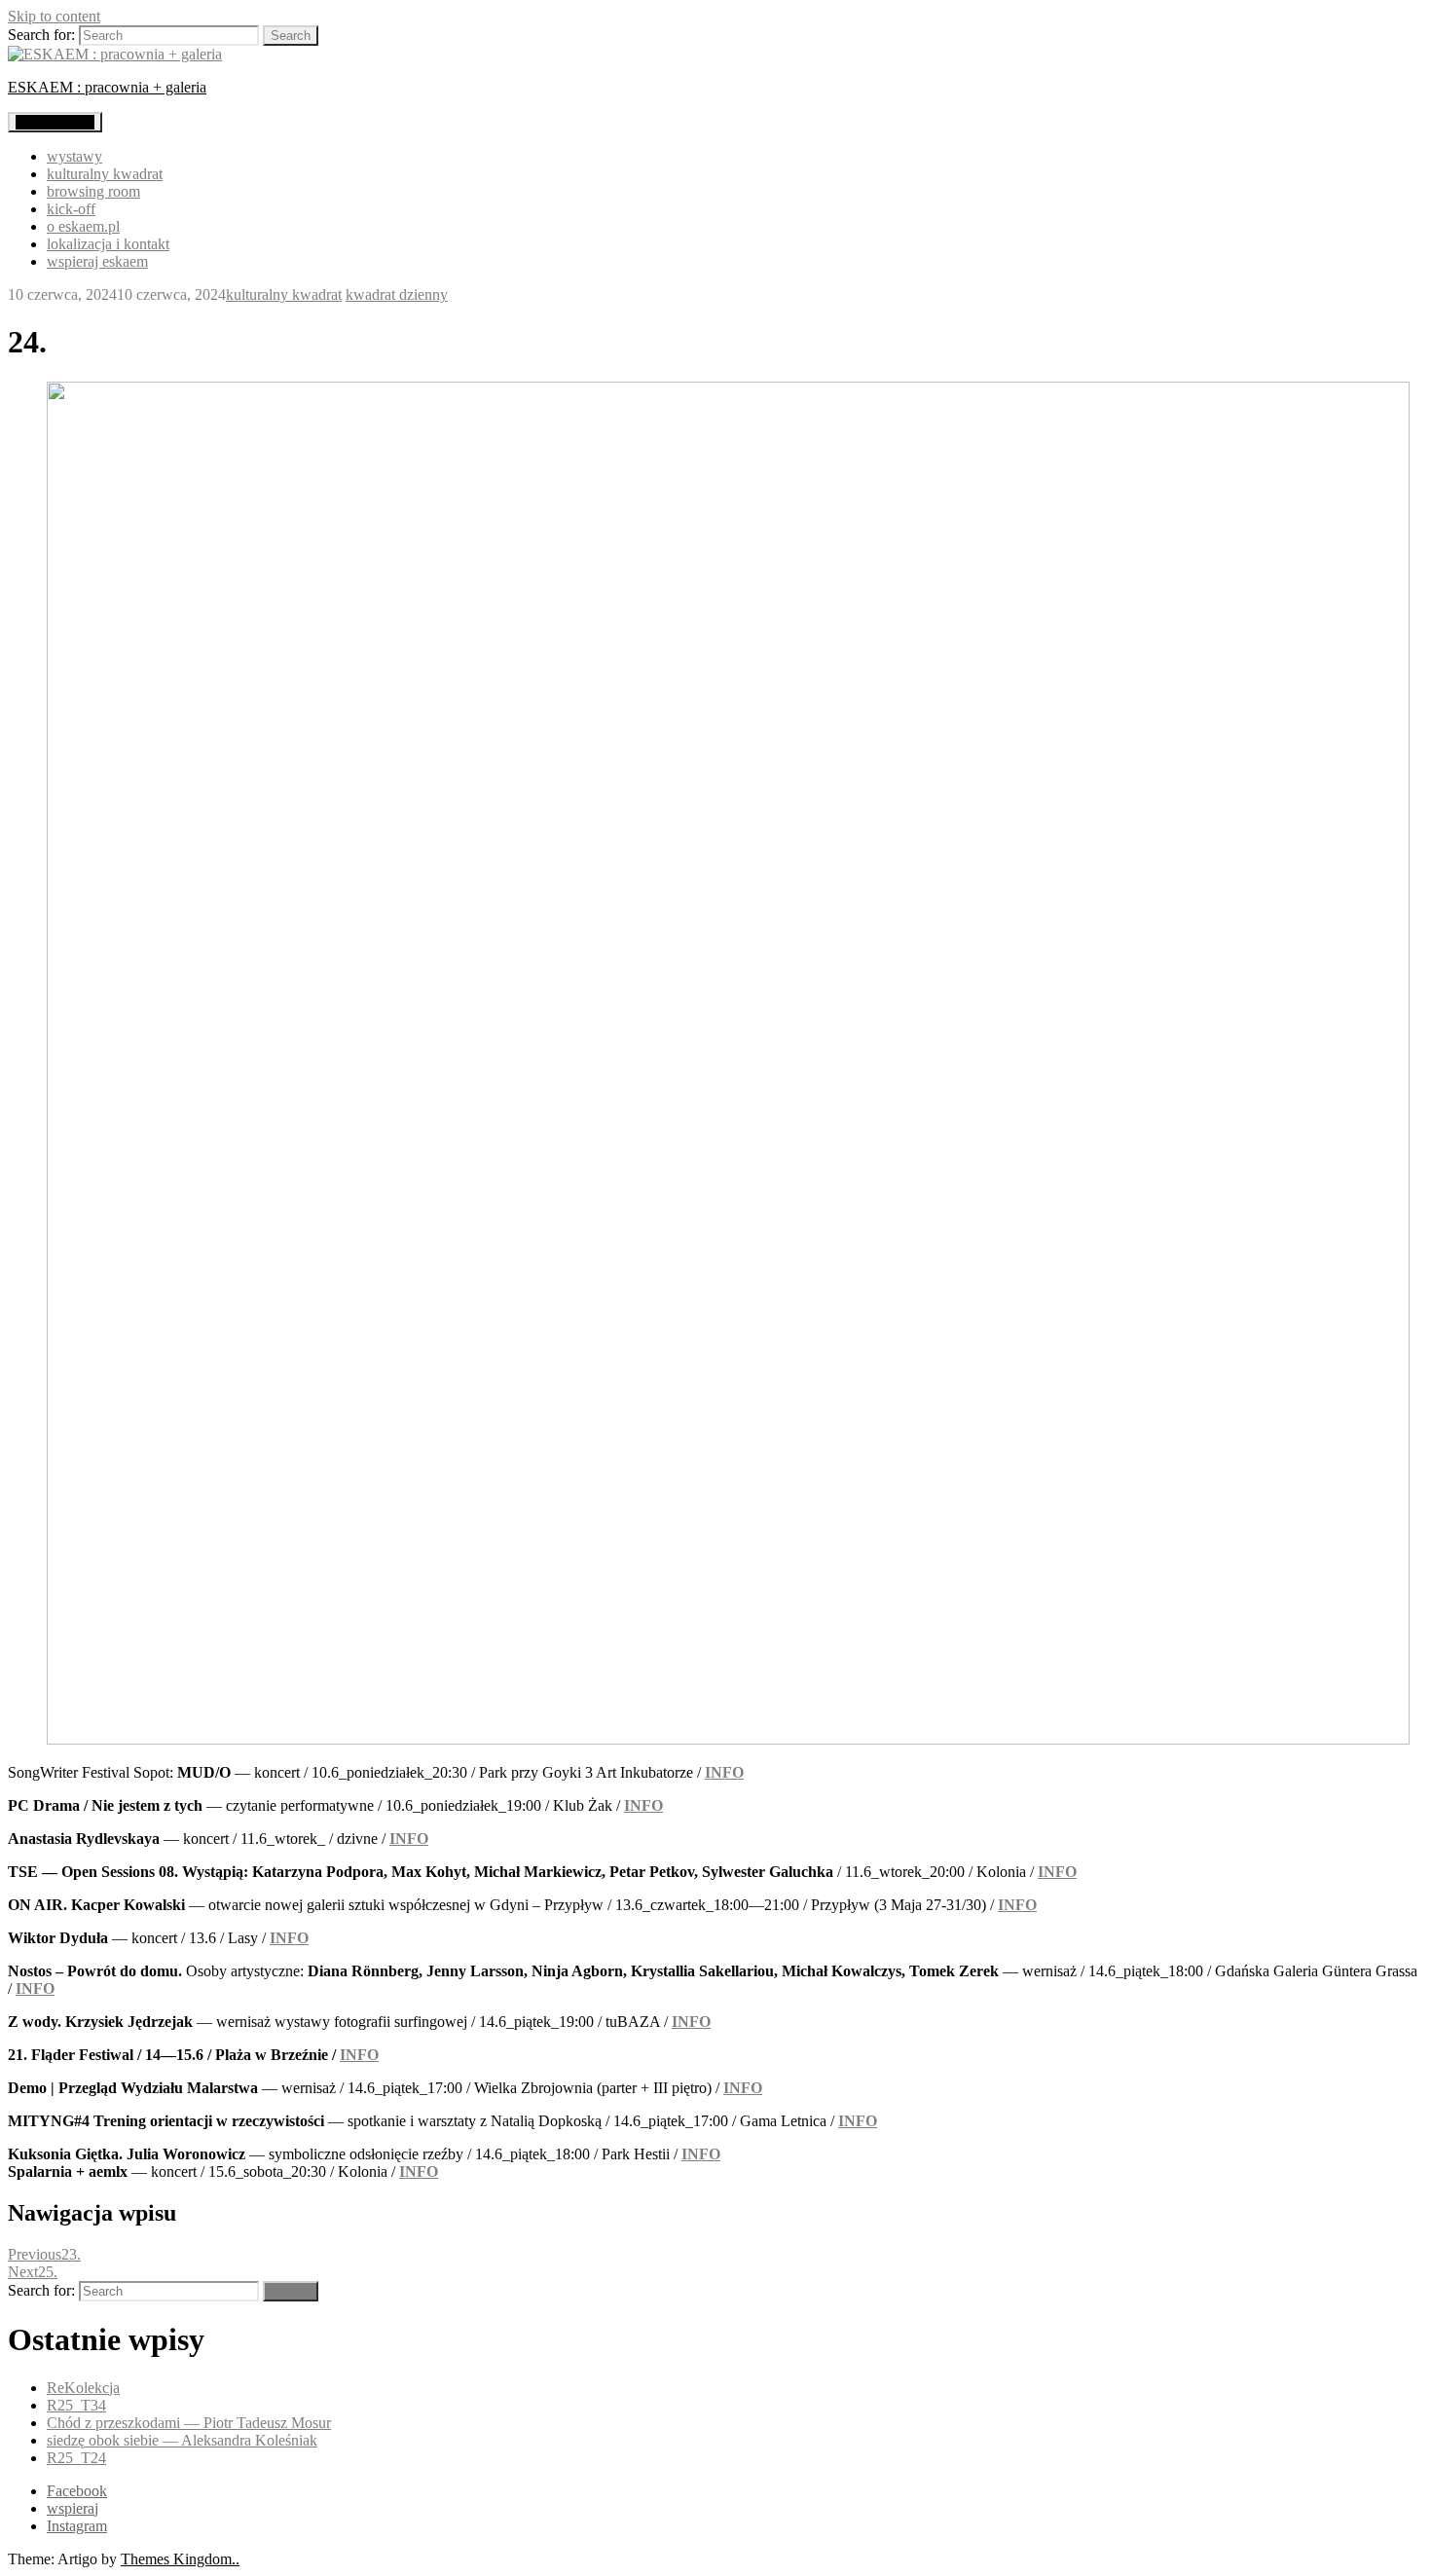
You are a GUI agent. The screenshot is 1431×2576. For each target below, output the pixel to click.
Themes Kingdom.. (180, 2559)
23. (44, 2254)
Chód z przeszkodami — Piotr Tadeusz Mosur (189, 2423)
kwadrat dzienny (397, 294)
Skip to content (54, 16)
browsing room (93, 191)
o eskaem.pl (83, 226)
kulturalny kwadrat (105, 174)
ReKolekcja (83, 2388)
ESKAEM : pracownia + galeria (107, 87)
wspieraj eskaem (97, 261)
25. (33, 2272)
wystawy (74, 156)
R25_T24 (76, 2458)
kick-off (71, 209)
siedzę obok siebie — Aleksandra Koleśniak (182, 2440)
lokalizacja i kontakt (108, 244)
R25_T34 (76, 2405)
